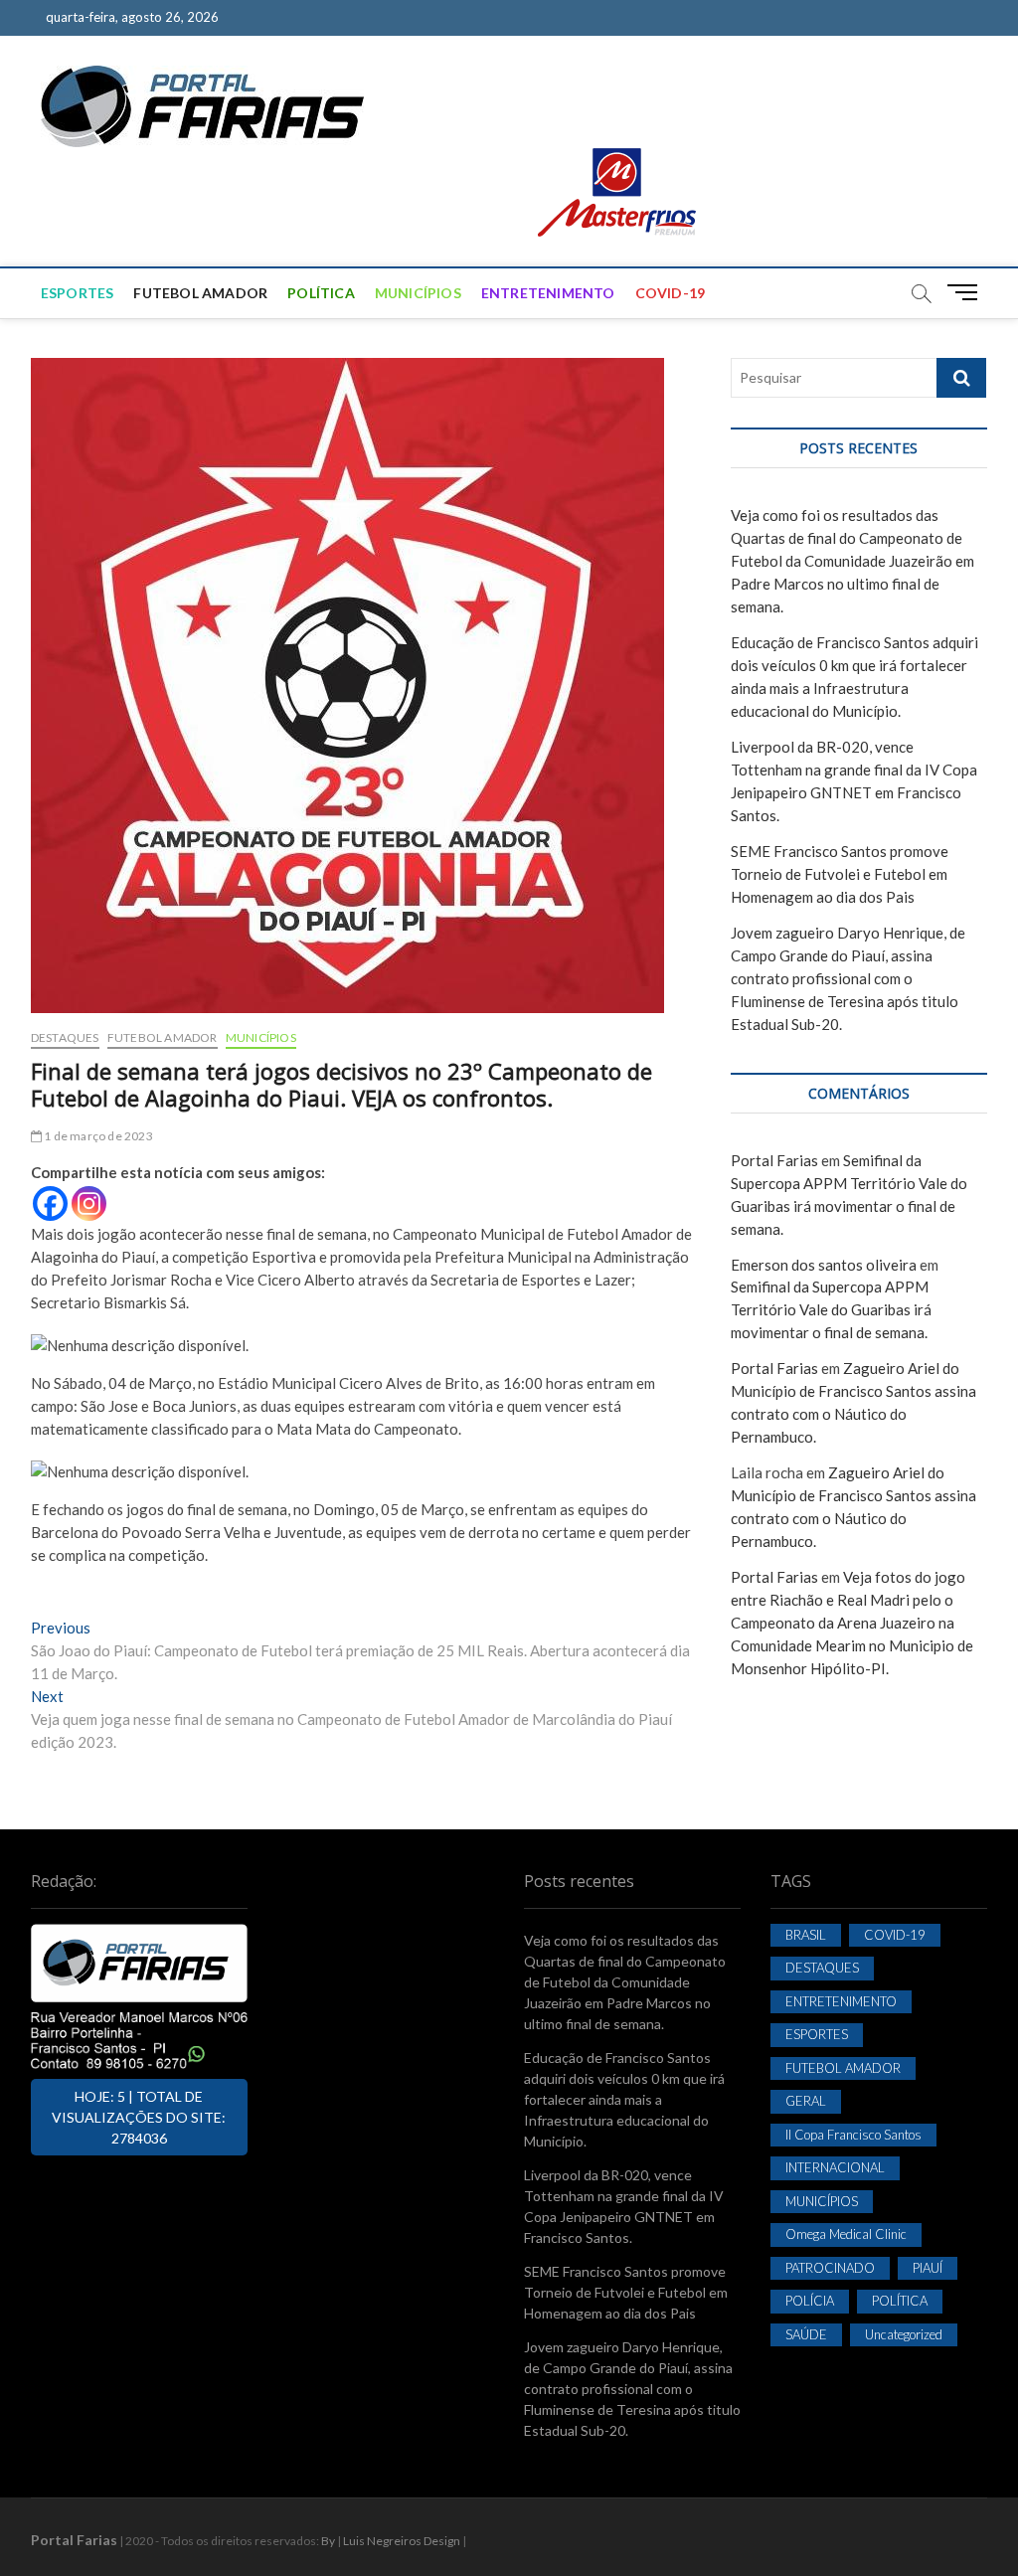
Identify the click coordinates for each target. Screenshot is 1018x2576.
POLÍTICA (321, 293)
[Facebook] (50, 1203)
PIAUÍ (928, 2268)
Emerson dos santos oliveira (824, 1265)
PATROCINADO (830, 2268)
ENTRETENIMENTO (548, 293)
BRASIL (806, 1935)
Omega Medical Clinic (846, 2234)
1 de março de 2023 (97, 1136)
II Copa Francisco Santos (853, 2135)
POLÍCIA (810, 2301)
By (328, 2541)
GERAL (806, 2101)
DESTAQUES (65, 1037)
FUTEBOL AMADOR (200, 293)
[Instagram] (89, 1203)
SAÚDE (806, 2334)
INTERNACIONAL (835, 2167)
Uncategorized (904, 2334)
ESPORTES (78, 293)
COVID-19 (671, 293)
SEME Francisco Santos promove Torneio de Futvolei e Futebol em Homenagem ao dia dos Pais (840, 874)
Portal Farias (774, 1160)
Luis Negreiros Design (402, 2541)
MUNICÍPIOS (418, 293)
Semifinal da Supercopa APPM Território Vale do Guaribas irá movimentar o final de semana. (831, 1309)
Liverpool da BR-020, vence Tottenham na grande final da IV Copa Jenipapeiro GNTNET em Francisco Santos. (624, 2206)
